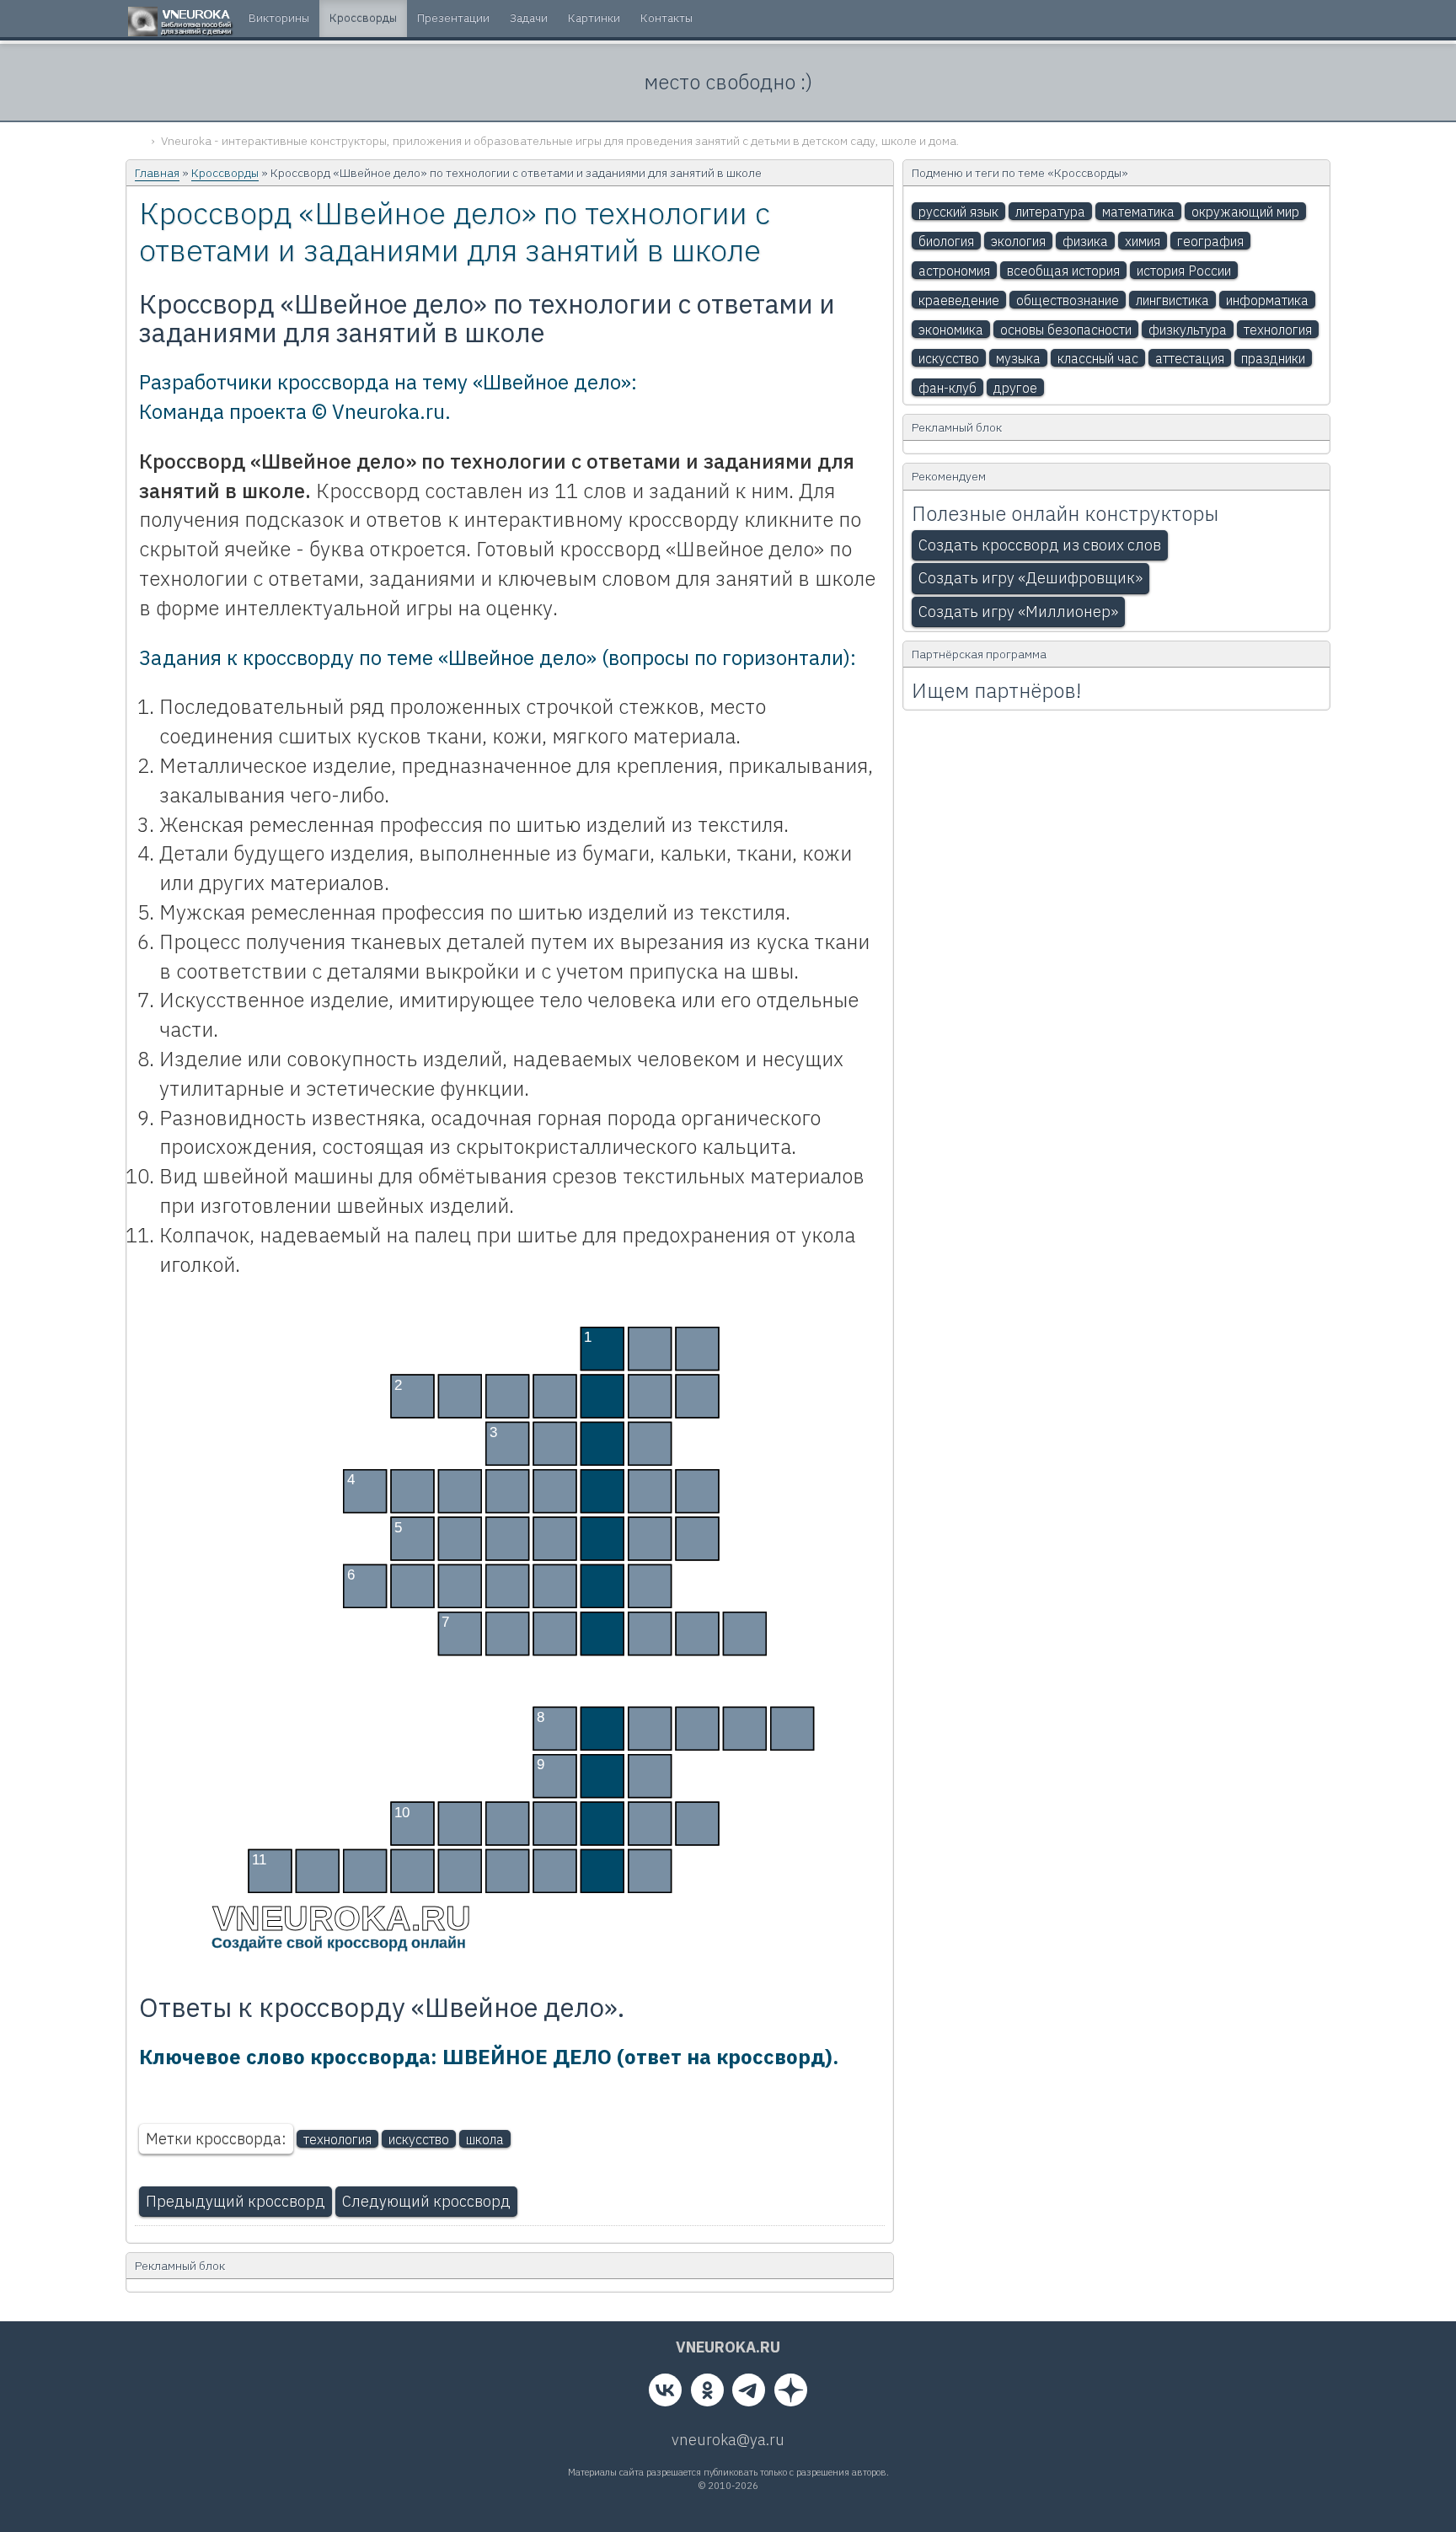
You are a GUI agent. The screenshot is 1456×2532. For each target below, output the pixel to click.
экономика (951, 330)
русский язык (958, 212)
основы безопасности (1066, 330)
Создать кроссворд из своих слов (1040, 545)
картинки (594, 18)
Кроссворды (225, 173)
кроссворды (363, 18)
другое (1015, 388)
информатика (1267, 300)
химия (1143, 241)
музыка (1018, 358)
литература (1050, 212)
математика (1138, 212)
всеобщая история (1063, 271)
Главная (157, 173)
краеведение (959, 300)
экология (1018, 241)
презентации (453, 18)
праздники (1273, 358)
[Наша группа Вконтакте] (665, 2394)
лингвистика (1172, 300)
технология (337, 2139)
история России (1184, 271)
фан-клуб (947, 388)
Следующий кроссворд (426, 2201)
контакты (666, 18)
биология (946, 241)
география (1210, 241)
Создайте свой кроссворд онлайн (339, 1943)
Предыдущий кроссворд (236, 2201)
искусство (419, 2139)
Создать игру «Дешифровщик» (1030, 578)
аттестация (1190, 358)
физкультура (1188, 330)
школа (485, 2139)
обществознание (1068, 300)
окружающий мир (1245, 212)
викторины (279, 18)
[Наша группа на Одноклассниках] (707, 2394)
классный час (1098, 358)
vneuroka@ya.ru (728, 2440)
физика (1085, 241)
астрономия (954, 271)
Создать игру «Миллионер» (1018, 612)
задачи (529, 18)
